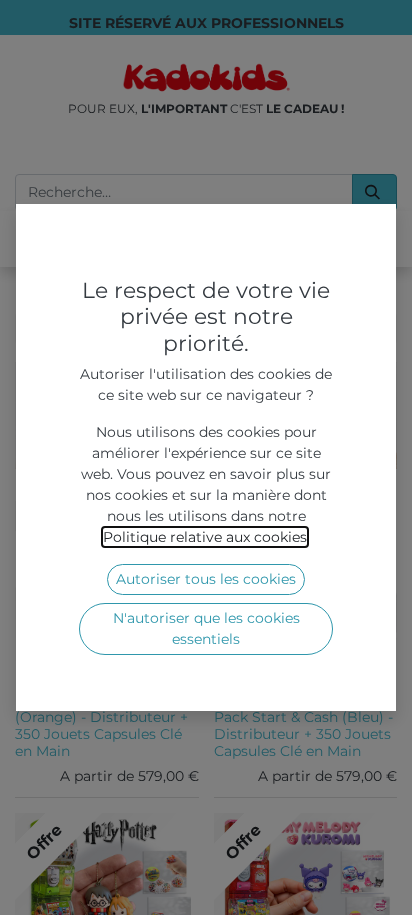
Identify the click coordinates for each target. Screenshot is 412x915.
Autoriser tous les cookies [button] (206, 579)
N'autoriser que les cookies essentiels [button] (206, 628)
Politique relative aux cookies (205, 537)
